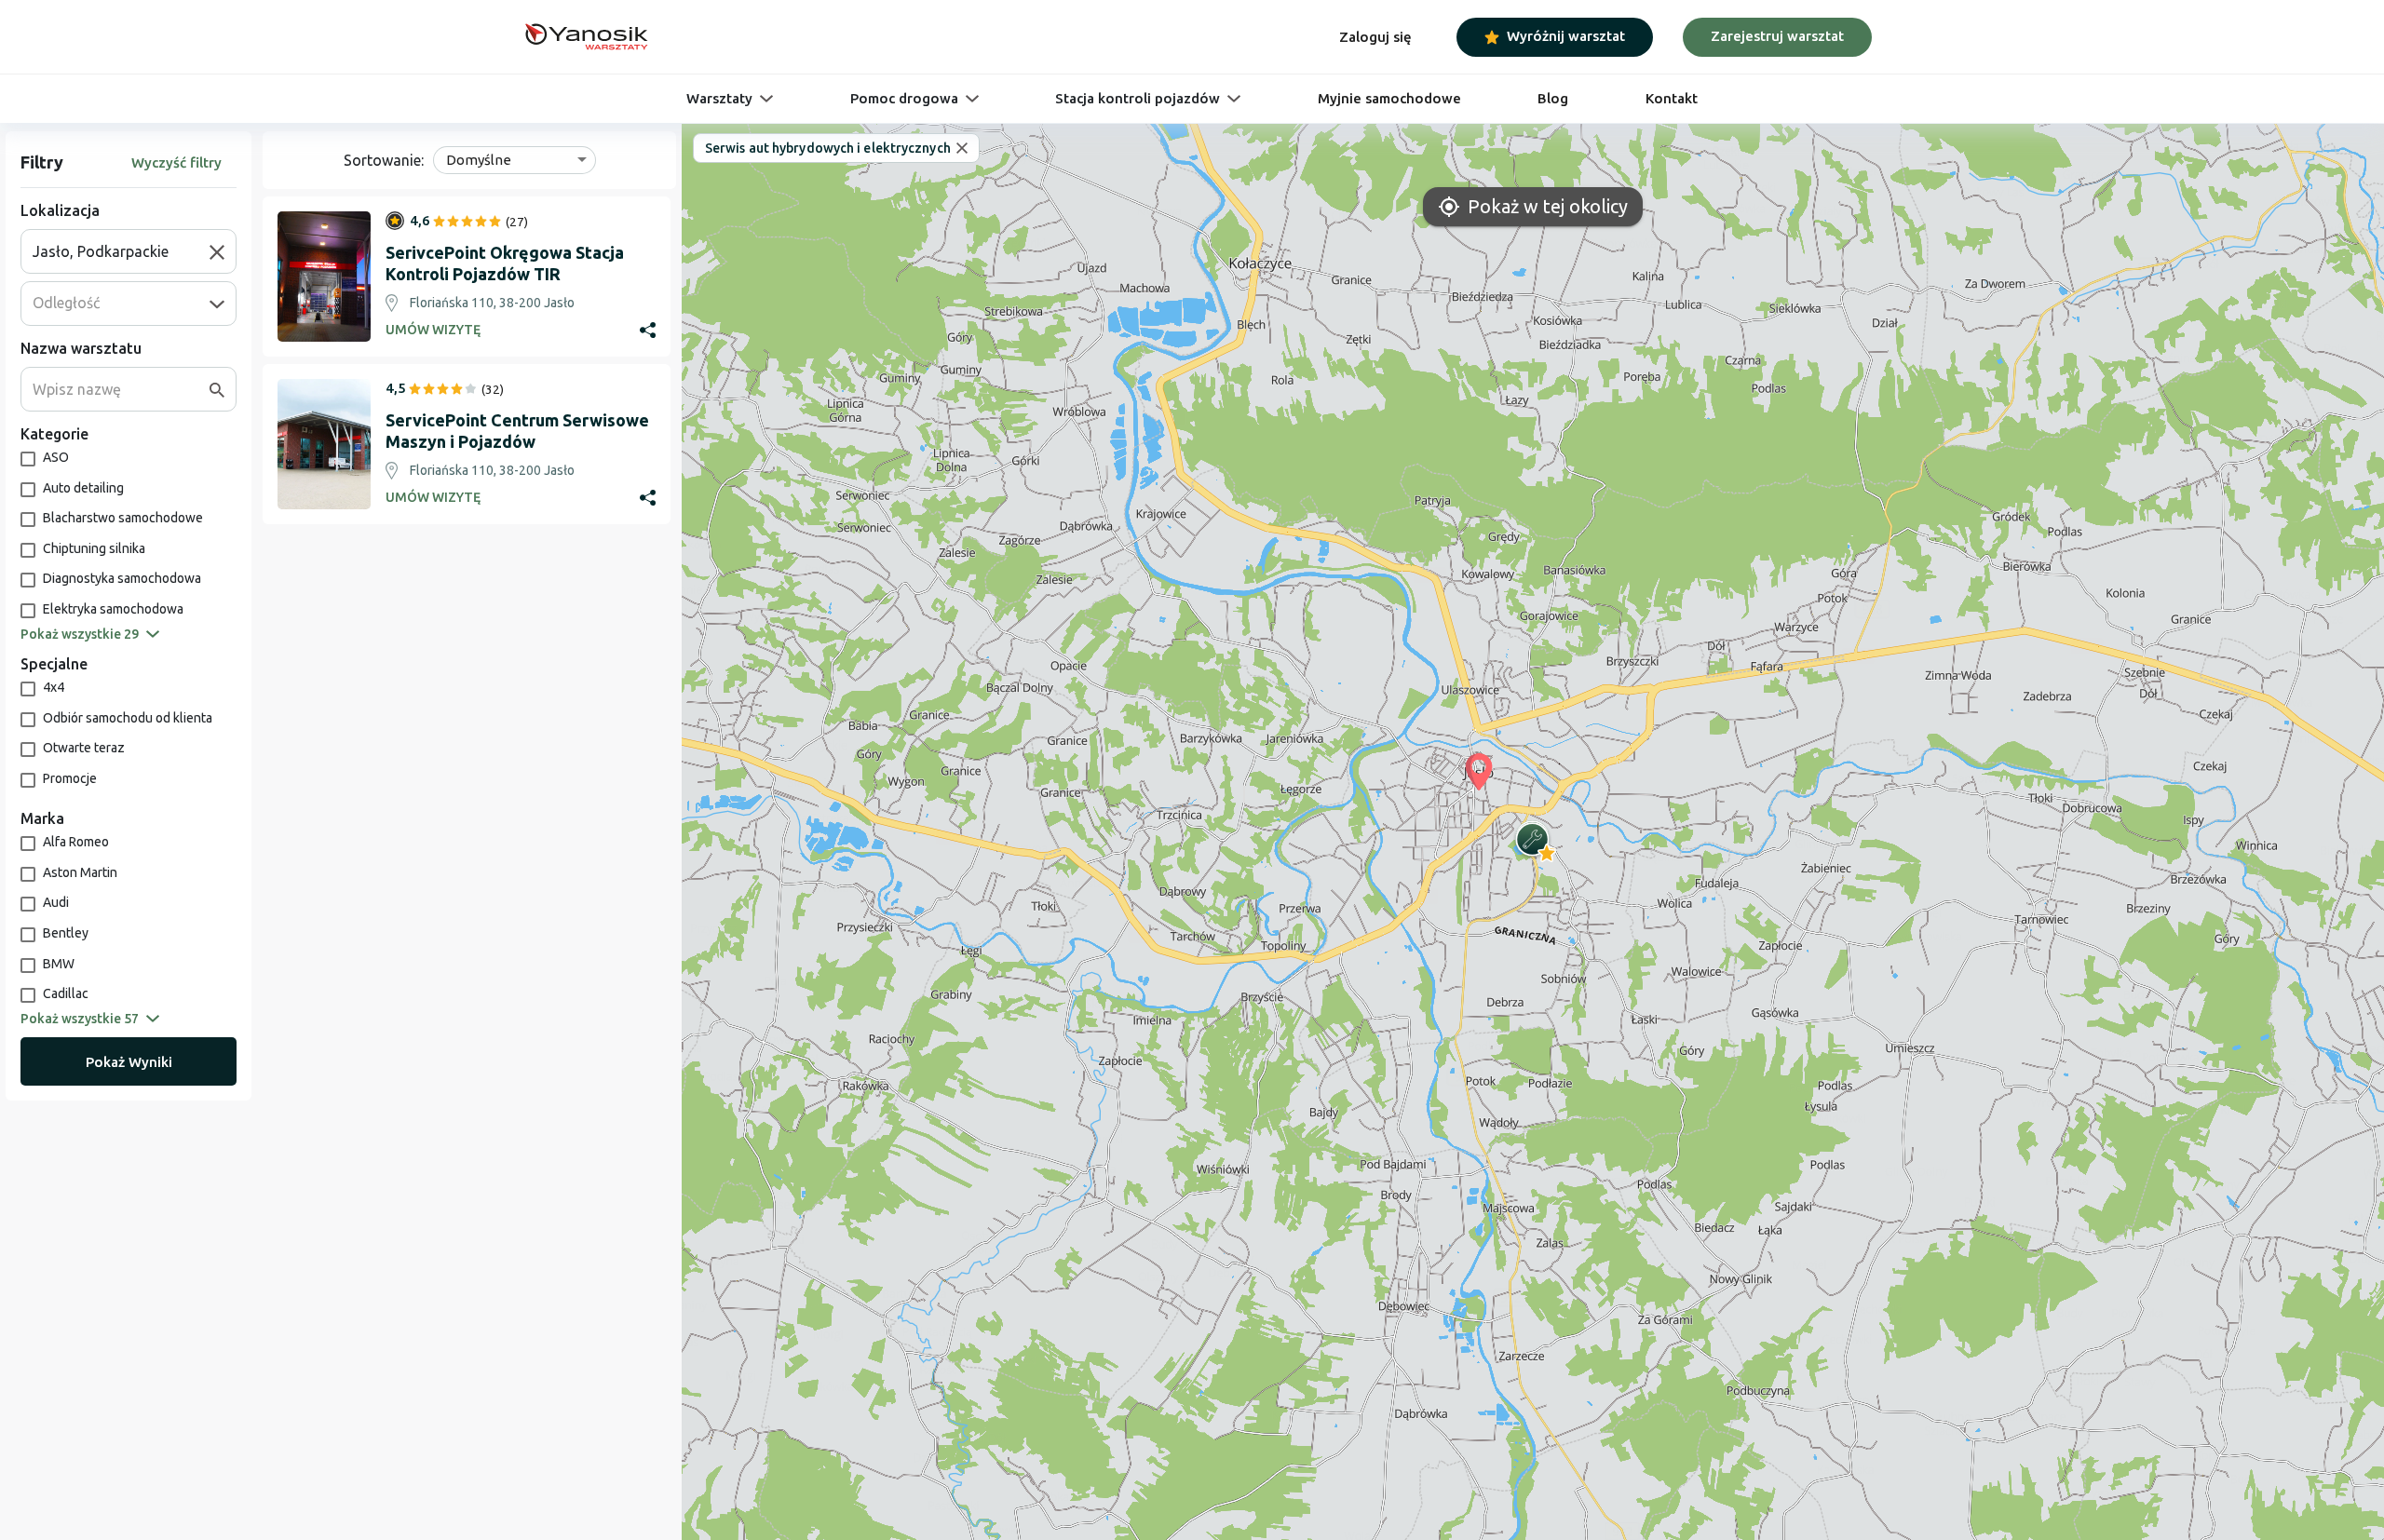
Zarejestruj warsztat (1777, 36)
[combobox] (121, 251)
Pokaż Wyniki (129, 1062)
